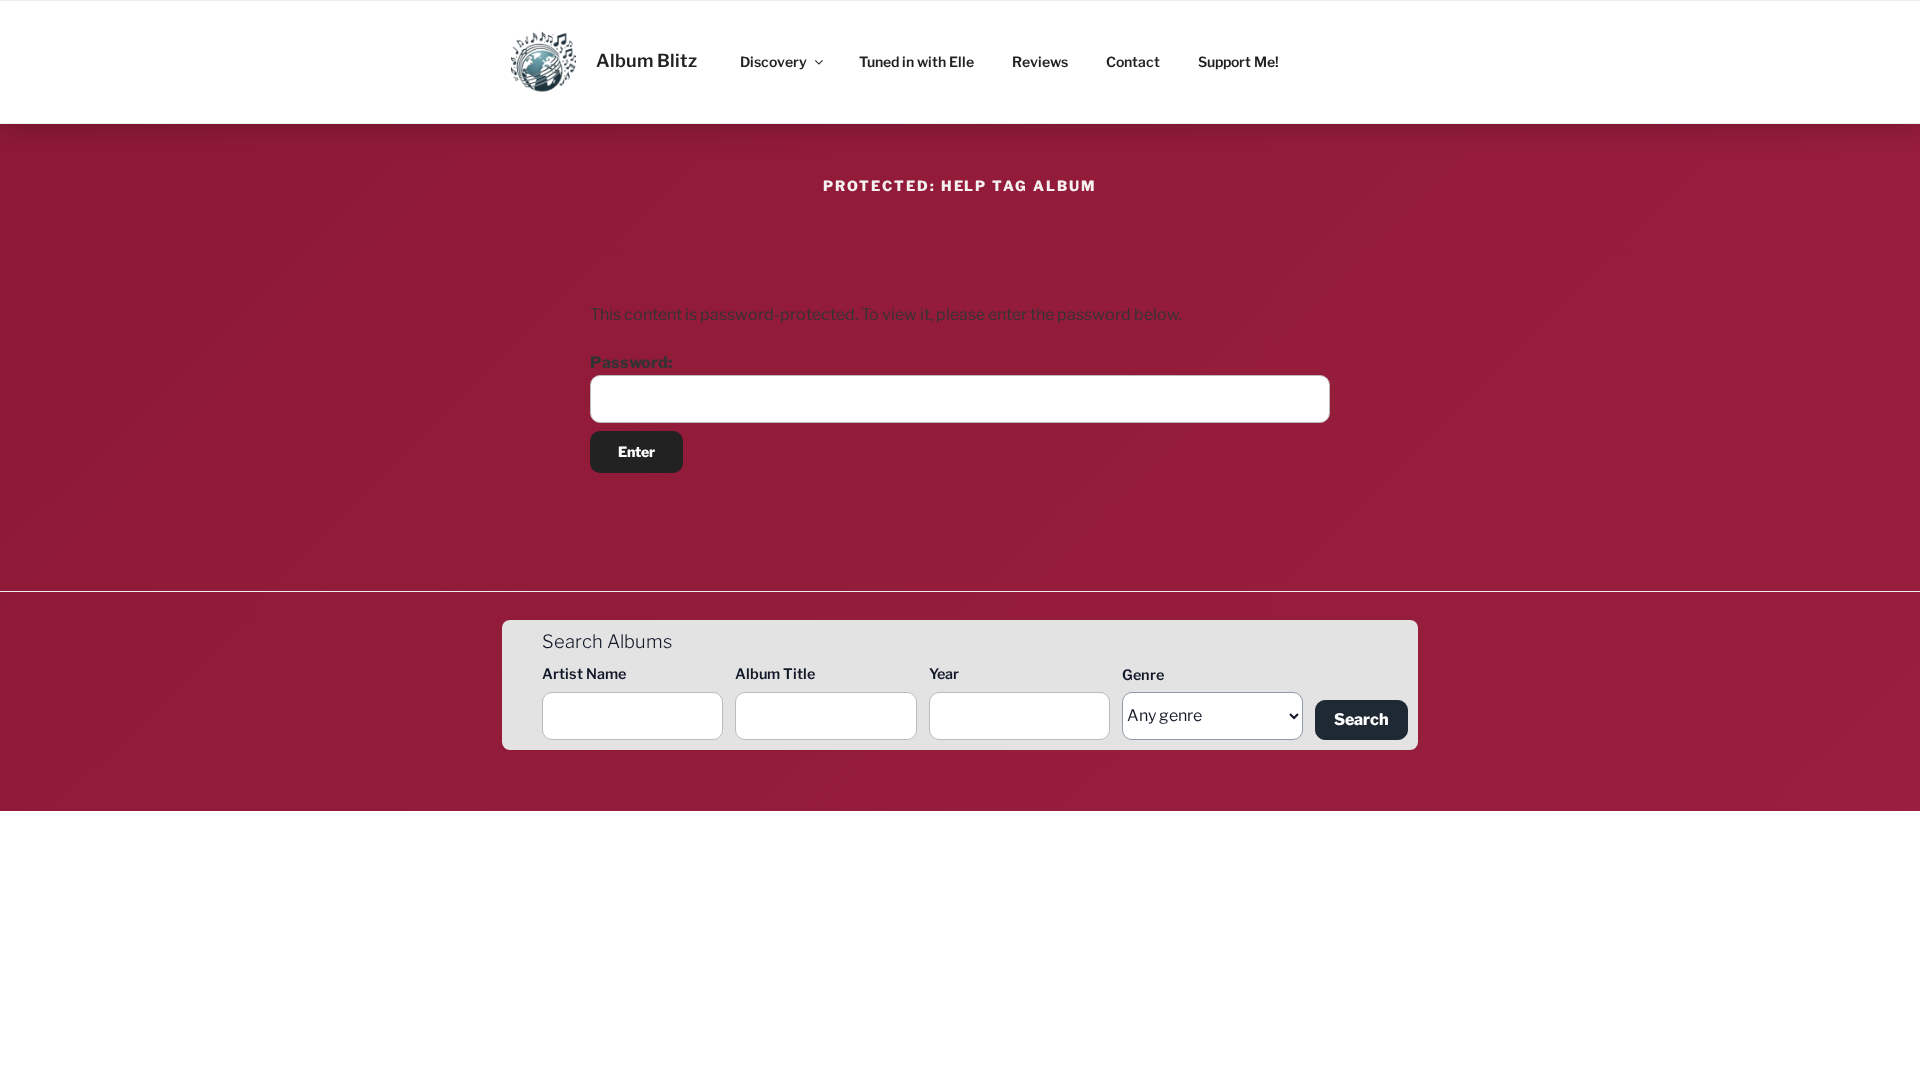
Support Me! (1238, 61)
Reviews (1040, 61)
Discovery (773, 61)
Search (1361, 719)
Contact (1133, 61)
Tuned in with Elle (916, 61)
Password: (631, 362)
